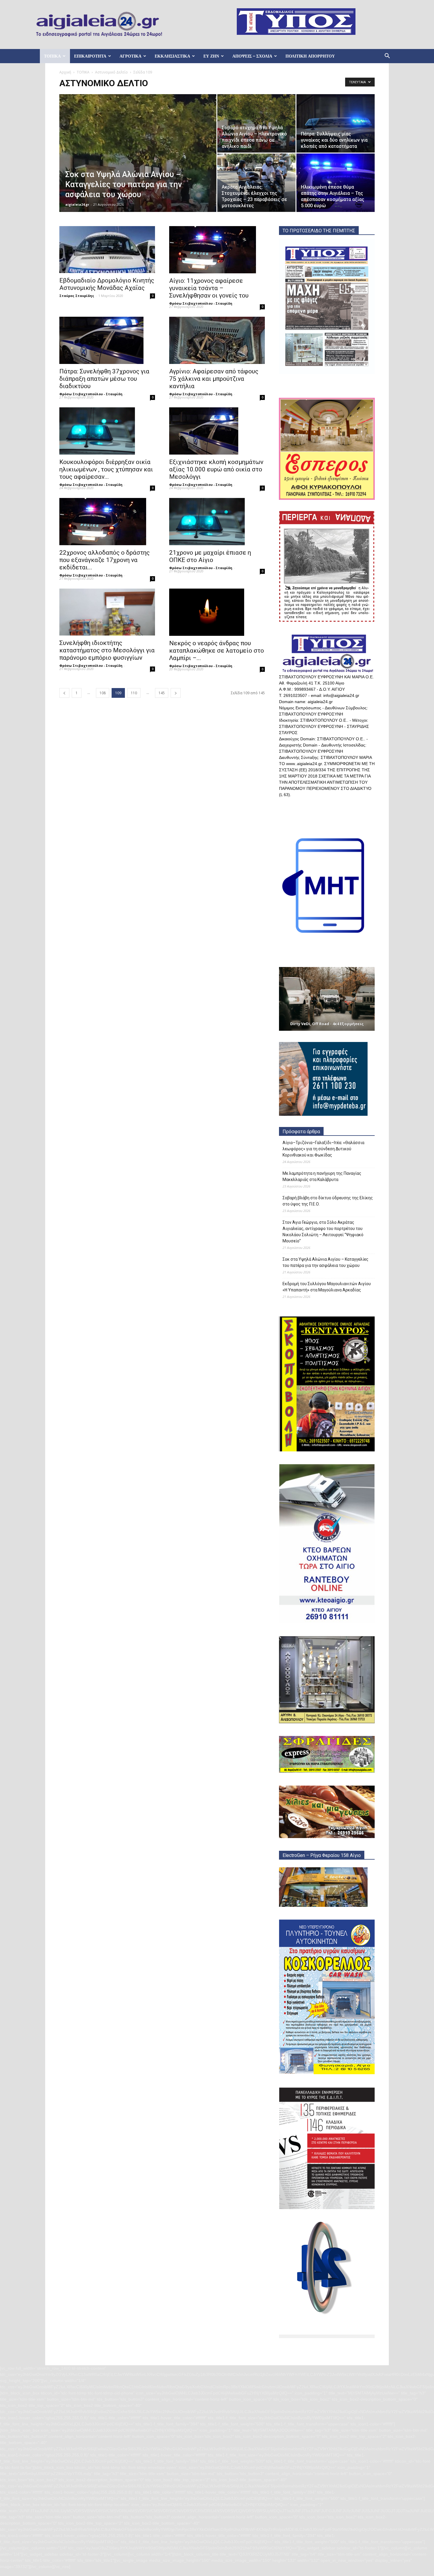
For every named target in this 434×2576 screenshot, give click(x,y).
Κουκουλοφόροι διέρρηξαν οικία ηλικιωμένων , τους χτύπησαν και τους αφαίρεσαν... (106, 469)
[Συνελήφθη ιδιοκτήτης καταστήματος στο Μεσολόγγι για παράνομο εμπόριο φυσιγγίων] (107, 612)
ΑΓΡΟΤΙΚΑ (130, 56)
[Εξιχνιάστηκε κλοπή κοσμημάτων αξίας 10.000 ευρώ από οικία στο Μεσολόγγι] (217, 431)
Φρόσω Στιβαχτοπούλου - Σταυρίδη (201, 303)
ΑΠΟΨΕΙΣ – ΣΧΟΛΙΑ (252, 56)
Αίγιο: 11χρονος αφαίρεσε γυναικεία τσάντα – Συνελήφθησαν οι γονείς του (209, 288)
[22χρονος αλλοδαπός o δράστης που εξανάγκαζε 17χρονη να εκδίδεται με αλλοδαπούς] (107, 522)
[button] (387, 57)
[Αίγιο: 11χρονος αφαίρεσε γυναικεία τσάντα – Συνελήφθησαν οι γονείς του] (217, 250)
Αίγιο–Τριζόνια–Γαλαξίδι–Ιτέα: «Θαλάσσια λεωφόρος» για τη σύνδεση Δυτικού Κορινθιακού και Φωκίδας (323, 1149)
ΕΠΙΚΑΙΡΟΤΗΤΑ (90, 56)
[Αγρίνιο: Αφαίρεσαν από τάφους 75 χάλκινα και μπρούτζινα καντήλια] (217, 340)
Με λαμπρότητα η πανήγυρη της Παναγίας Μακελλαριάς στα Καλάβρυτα (322, 1176)
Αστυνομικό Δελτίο (111, 72)
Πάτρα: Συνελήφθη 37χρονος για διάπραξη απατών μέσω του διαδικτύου (104, 379)
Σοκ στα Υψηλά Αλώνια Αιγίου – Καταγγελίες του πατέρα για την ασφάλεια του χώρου (325, 1262)
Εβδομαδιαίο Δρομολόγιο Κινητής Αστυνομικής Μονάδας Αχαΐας (107, 284)
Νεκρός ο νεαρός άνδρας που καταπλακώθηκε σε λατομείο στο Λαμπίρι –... (217, 651)
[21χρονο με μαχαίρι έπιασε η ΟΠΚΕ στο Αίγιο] (217, 522)
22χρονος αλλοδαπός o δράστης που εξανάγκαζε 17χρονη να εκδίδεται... (105, 560)
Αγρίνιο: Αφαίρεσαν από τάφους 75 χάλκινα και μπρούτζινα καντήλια (214, 379)
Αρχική (65, 72)
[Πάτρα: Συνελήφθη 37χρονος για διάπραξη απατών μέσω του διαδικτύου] (107, 340)
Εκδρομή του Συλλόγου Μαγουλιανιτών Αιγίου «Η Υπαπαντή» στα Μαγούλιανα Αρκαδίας (327, 1287)
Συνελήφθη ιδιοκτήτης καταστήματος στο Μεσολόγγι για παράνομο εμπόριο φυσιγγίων (107, 650)
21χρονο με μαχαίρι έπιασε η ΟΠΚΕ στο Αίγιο (210, 556)
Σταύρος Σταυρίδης (77, 296)
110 (134, 693)
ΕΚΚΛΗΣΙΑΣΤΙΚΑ (172, 56)
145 (162, 693)
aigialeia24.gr (77, 204)
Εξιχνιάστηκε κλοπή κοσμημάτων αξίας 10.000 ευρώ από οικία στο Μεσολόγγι (216, 469)
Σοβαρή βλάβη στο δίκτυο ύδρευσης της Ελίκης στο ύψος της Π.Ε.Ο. (328, 1201)
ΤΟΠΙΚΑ (52, 56)
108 (103, 693)
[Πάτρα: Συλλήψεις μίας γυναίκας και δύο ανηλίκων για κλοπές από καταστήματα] (336, 123)
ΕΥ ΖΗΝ (211, 56)
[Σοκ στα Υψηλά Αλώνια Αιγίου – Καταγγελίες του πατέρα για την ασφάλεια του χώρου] (138, 162)
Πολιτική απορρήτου (310, 56)
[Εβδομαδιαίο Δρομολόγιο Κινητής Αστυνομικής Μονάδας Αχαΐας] (107, 250)
